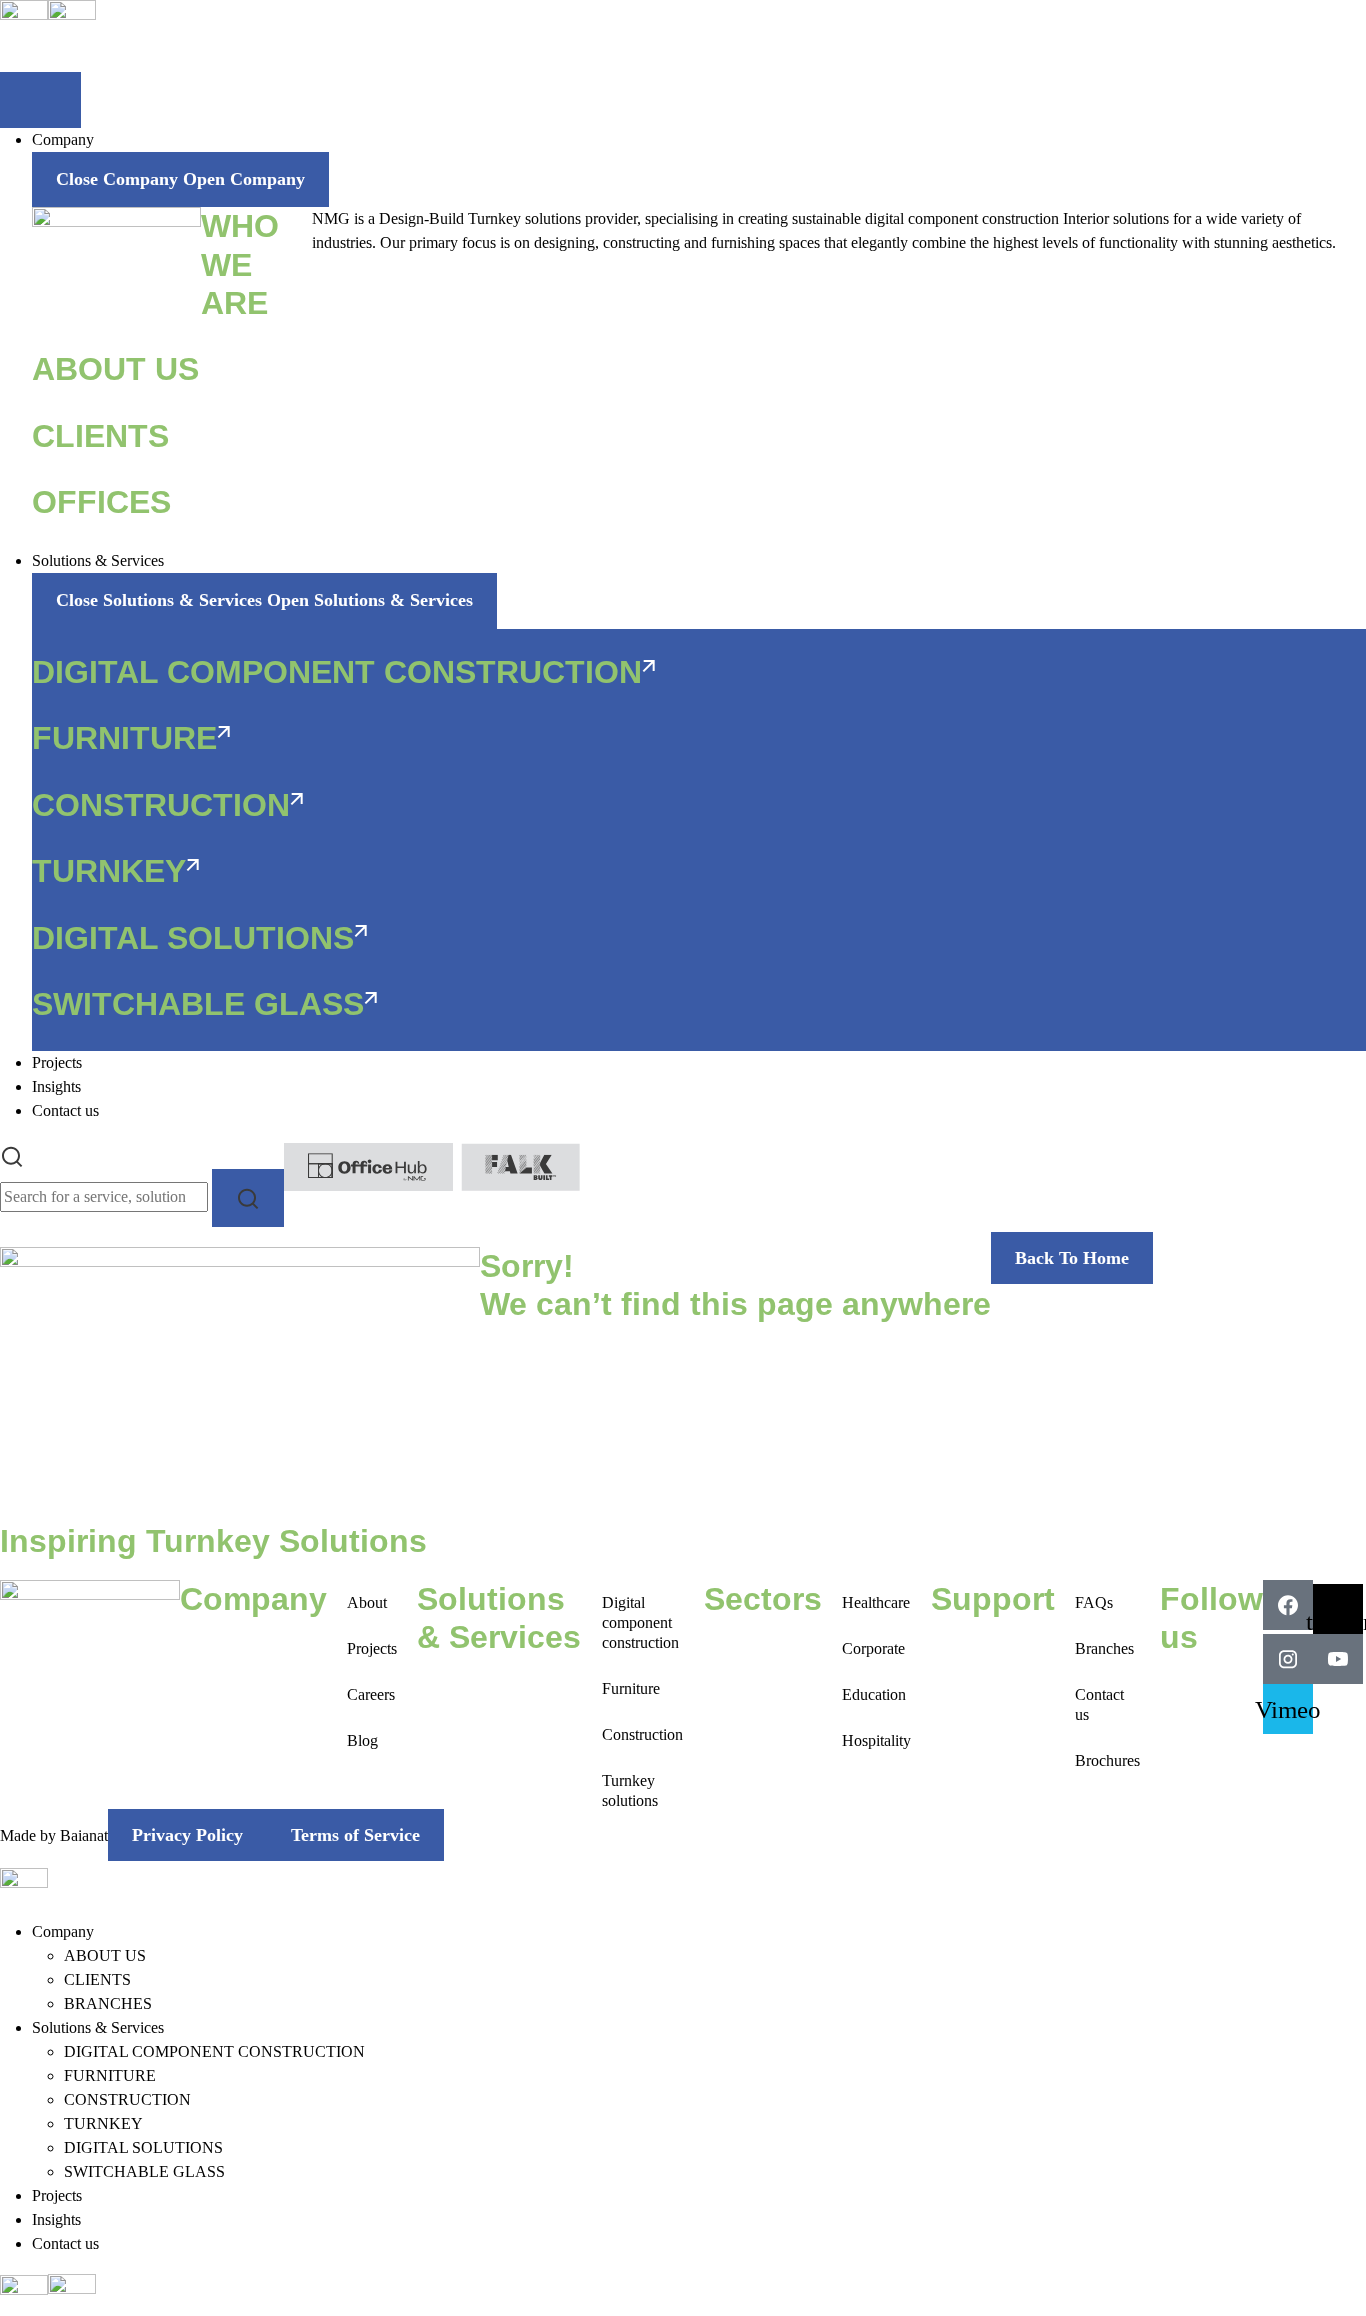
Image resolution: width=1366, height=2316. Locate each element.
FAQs (1094, 1602)
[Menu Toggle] (40, 100)
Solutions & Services (98, 2027)
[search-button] (248, 1197)
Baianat (84, 1835)
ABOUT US (105, 1955)
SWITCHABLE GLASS (144, 2171)
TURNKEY (103, 2123)
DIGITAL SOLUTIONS (143, 2147)
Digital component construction (640, 1622)
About (367, 1602)
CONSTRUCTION (127, 2099)
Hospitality (876, 1740)
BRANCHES (108, 2003)
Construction (642, 1734)
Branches (1104, 1648)
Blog (362, 1740)
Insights (56, 2219)
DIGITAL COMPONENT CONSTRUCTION (214, 2051)
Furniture (631, 1688)
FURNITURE (110, 2075)
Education (874, 1694)
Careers (371, 1694)
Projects (372, 1648)
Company (63, 1931)
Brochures (1107, 1760)
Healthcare (876, 1602)
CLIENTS (97, 1979)
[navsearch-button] (12, 1154)
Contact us (1099, 1704)
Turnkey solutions (630, 1790)
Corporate (873, 1648)
